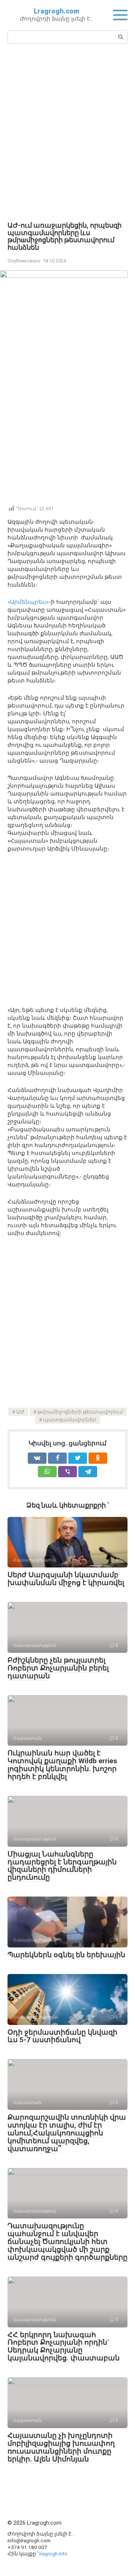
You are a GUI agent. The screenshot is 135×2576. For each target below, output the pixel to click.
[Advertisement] (67, 132)
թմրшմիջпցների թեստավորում (80, 1412)
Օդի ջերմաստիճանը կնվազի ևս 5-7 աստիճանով (62, 2036)
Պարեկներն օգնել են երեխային (66, 1955)
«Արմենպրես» (28, 602)
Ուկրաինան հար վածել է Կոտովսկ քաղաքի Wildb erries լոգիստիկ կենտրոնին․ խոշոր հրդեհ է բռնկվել (62, 1765)
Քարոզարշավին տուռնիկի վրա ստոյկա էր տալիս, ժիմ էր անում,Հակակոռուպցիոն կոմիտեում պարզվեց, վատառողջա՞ (67, 2133)
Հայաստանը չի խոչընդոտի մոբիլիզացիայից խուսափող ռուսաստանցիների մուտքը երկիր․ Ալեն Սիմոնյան (61, 2447)
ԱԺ (20, 1412)
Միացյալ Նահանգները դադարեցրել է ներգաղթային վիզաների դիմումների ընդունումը (62, 1866)
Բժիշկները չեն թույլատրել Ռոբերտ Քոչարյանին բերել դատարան (58, 1668)
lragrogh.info (53, 2554)
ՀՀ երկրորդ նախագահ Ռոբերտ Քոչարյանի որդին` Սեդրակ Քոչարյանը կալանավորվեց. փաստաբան (64, 2347)
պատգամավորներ (70, 1420)
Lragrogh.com (56, 11)
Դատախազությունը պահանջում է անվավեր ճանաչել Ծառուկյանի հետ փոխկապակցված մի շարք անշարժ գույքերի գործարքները (67, 2242)
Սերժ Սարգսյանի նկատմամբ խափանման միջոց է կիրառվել (66, 1579)
